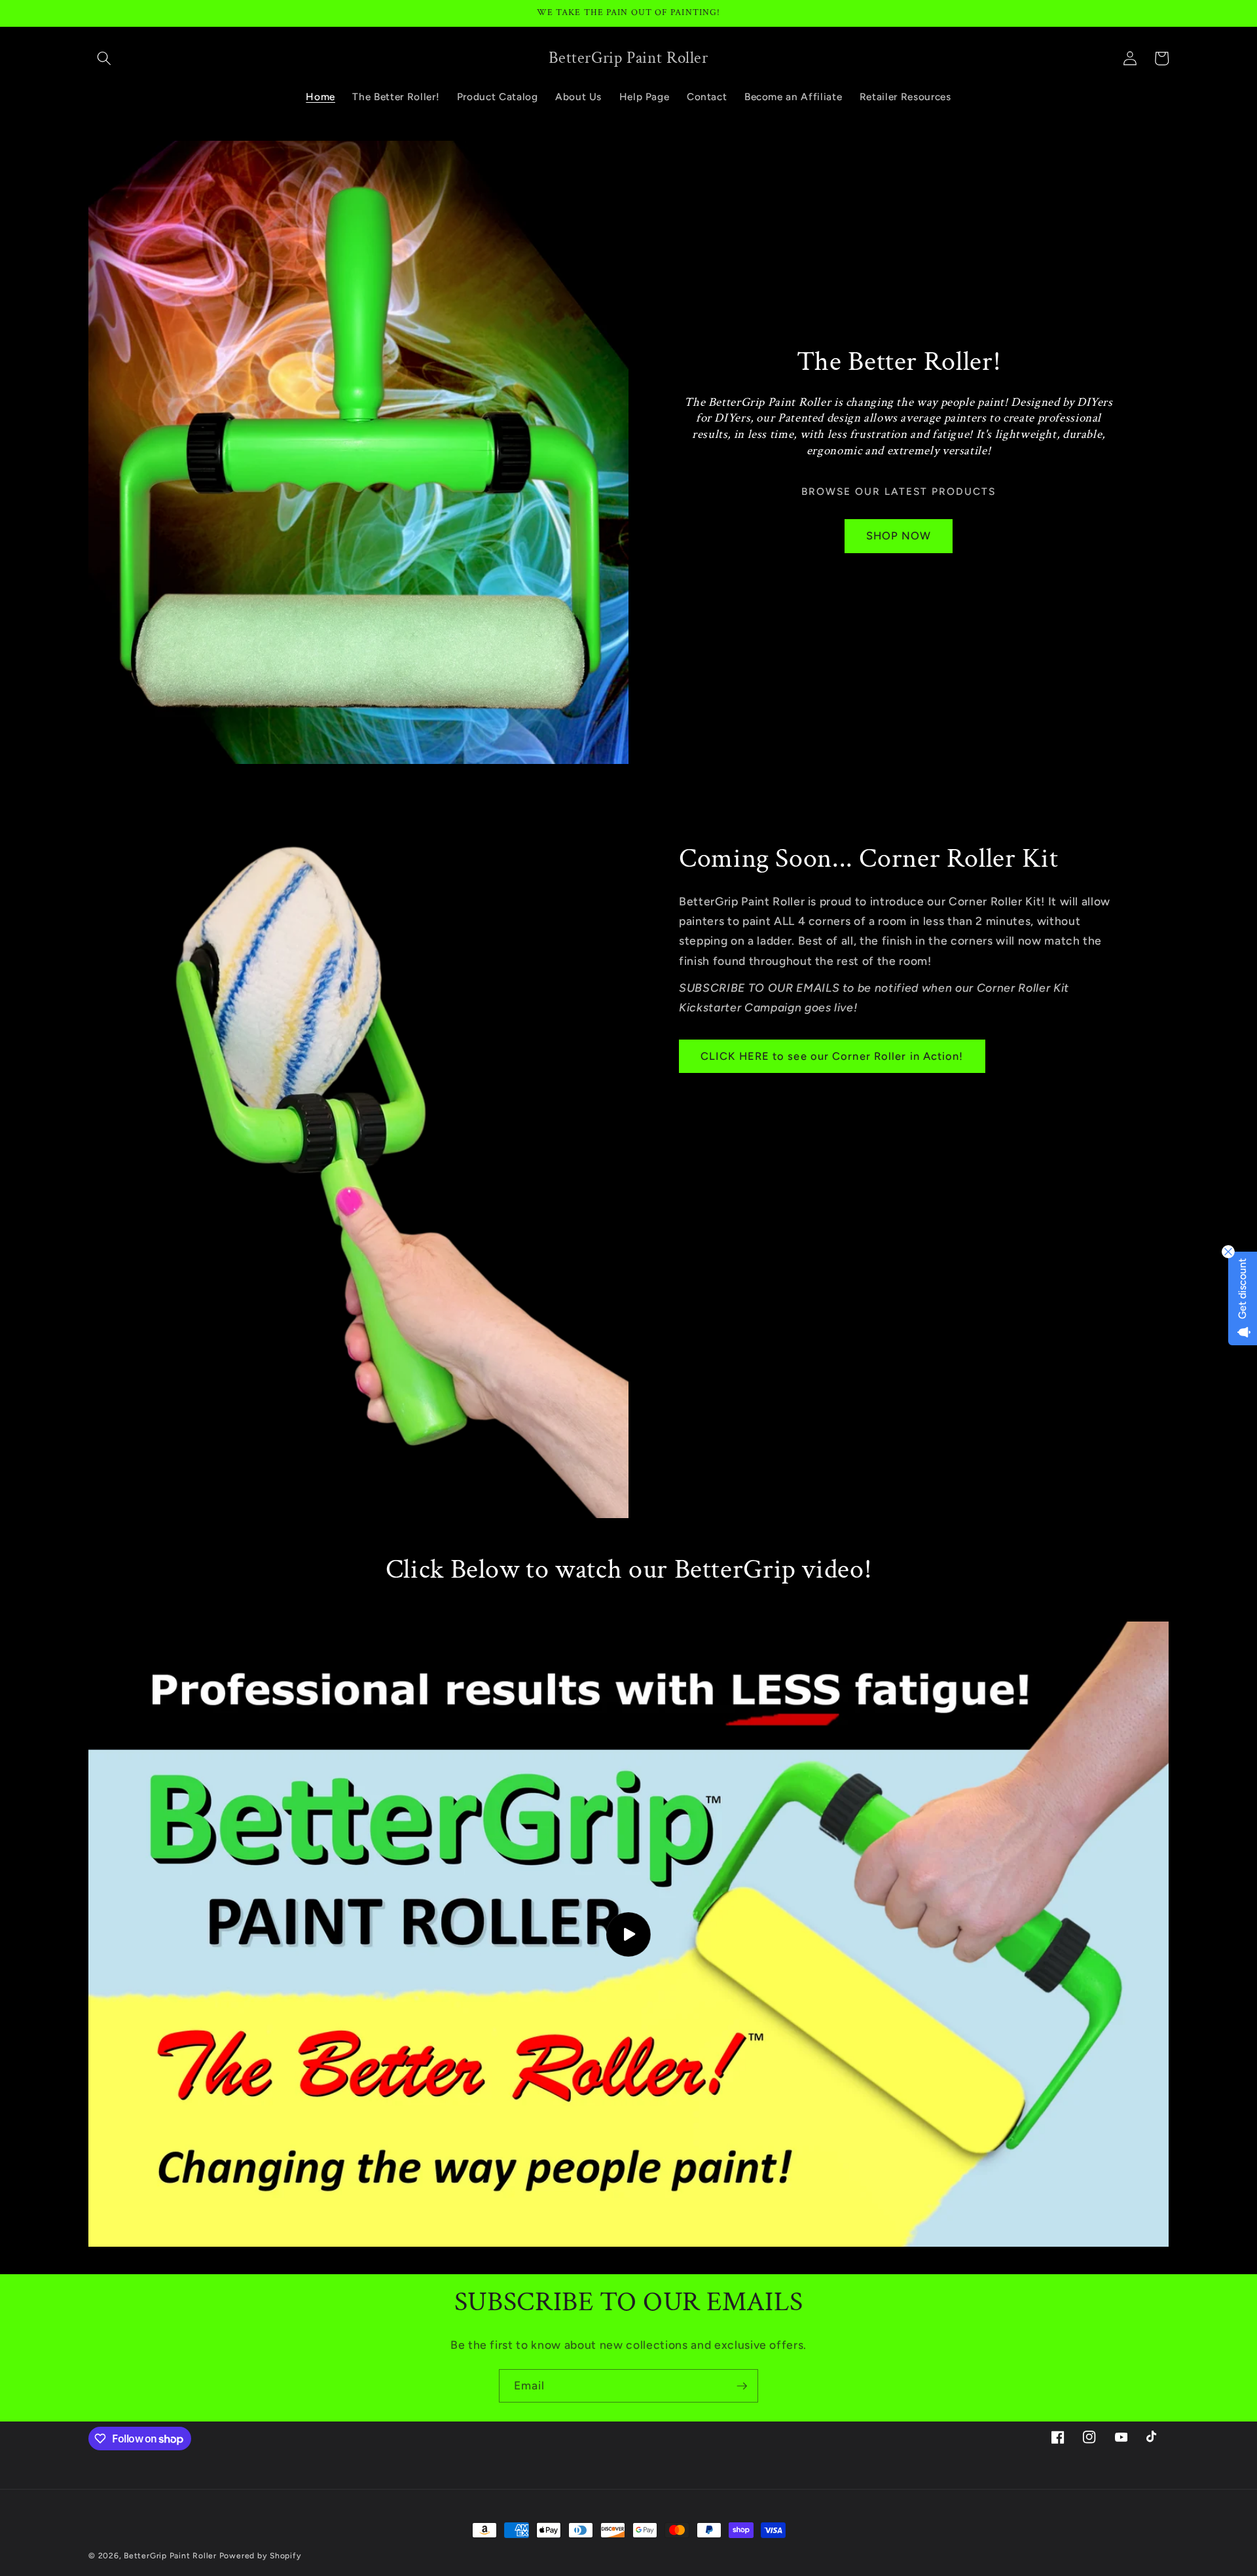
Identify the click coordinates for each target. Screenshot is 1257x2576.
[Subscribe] (742, 2386)
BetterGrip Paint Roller (170, 2556)
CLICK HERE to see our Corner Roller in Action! (832, 1055)
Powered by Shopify (261, 2556)
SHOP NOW (899, 535)
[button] (104, 58)
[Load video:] (628, 1934)
